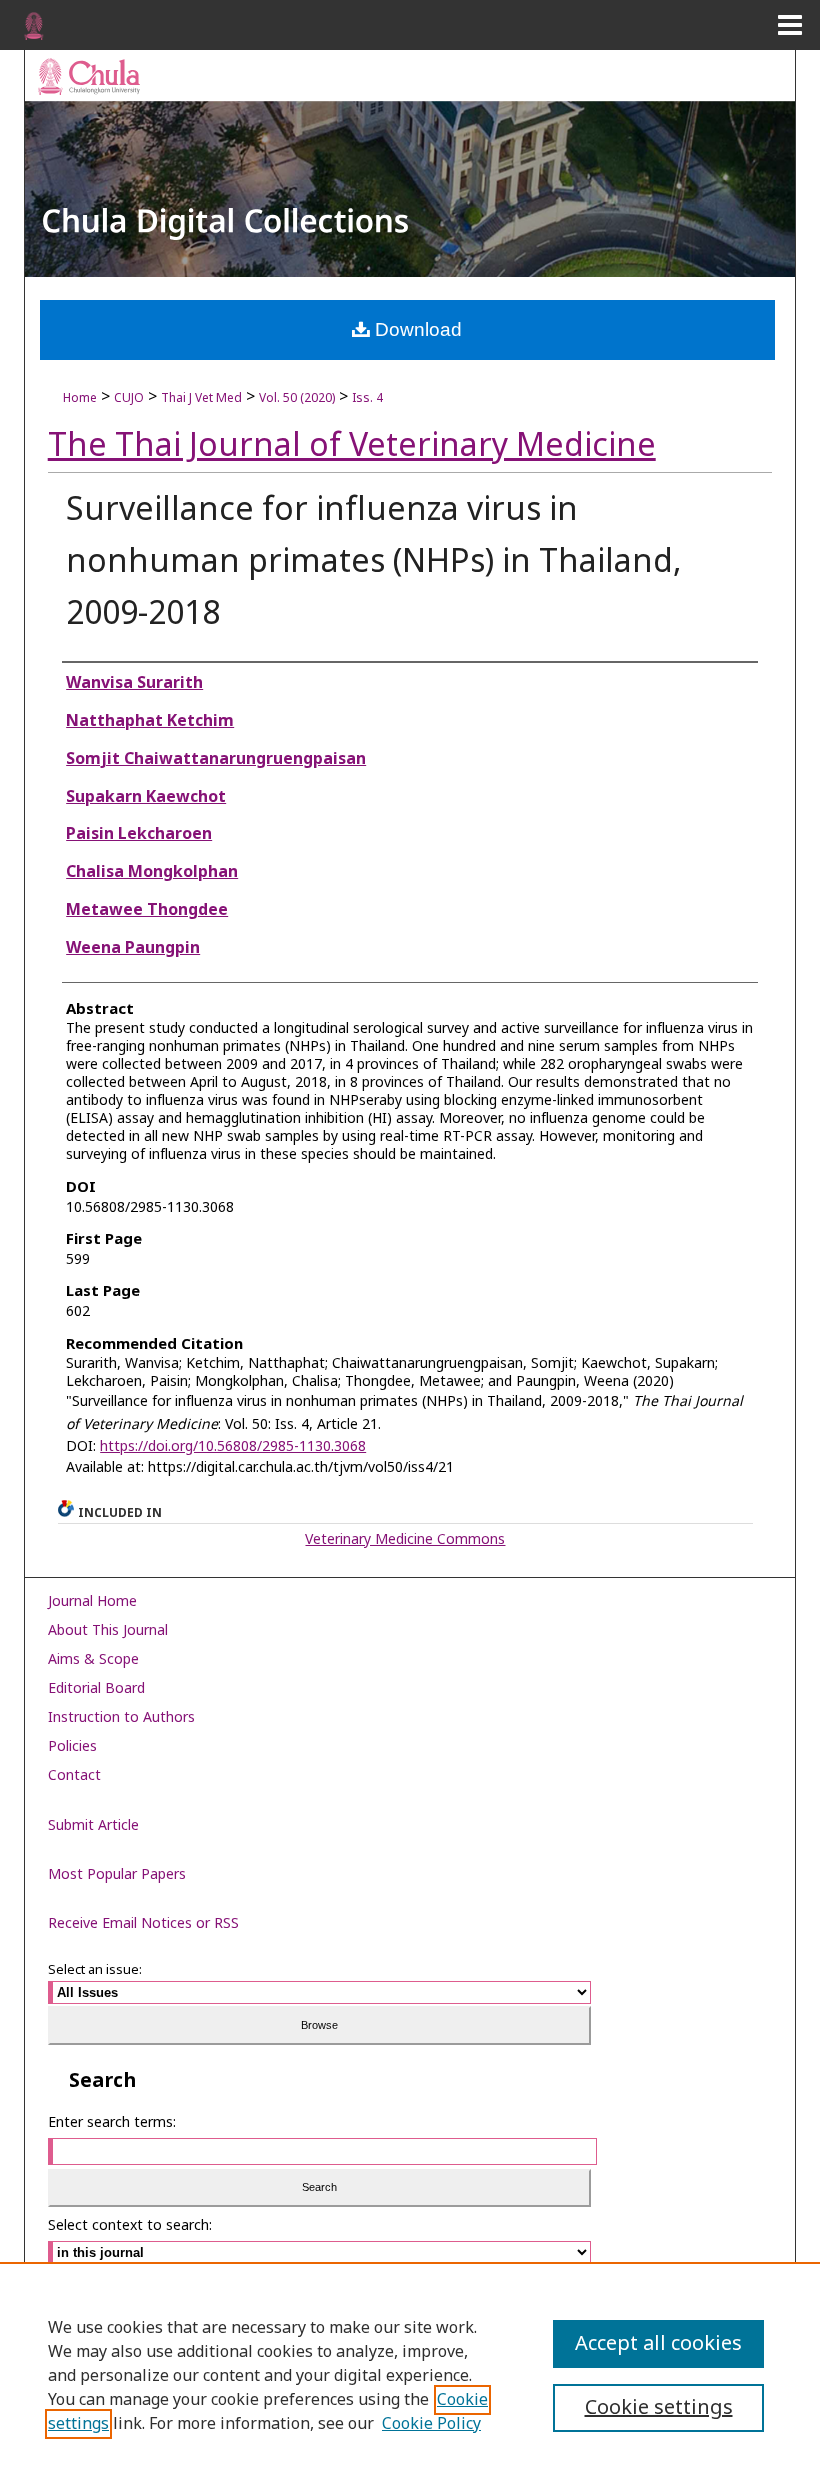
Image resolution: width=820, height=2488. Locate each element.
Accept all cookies (658, 2344)
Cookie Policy (431, 2424)
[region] (410, 2375)
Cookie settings (659, 2408)
